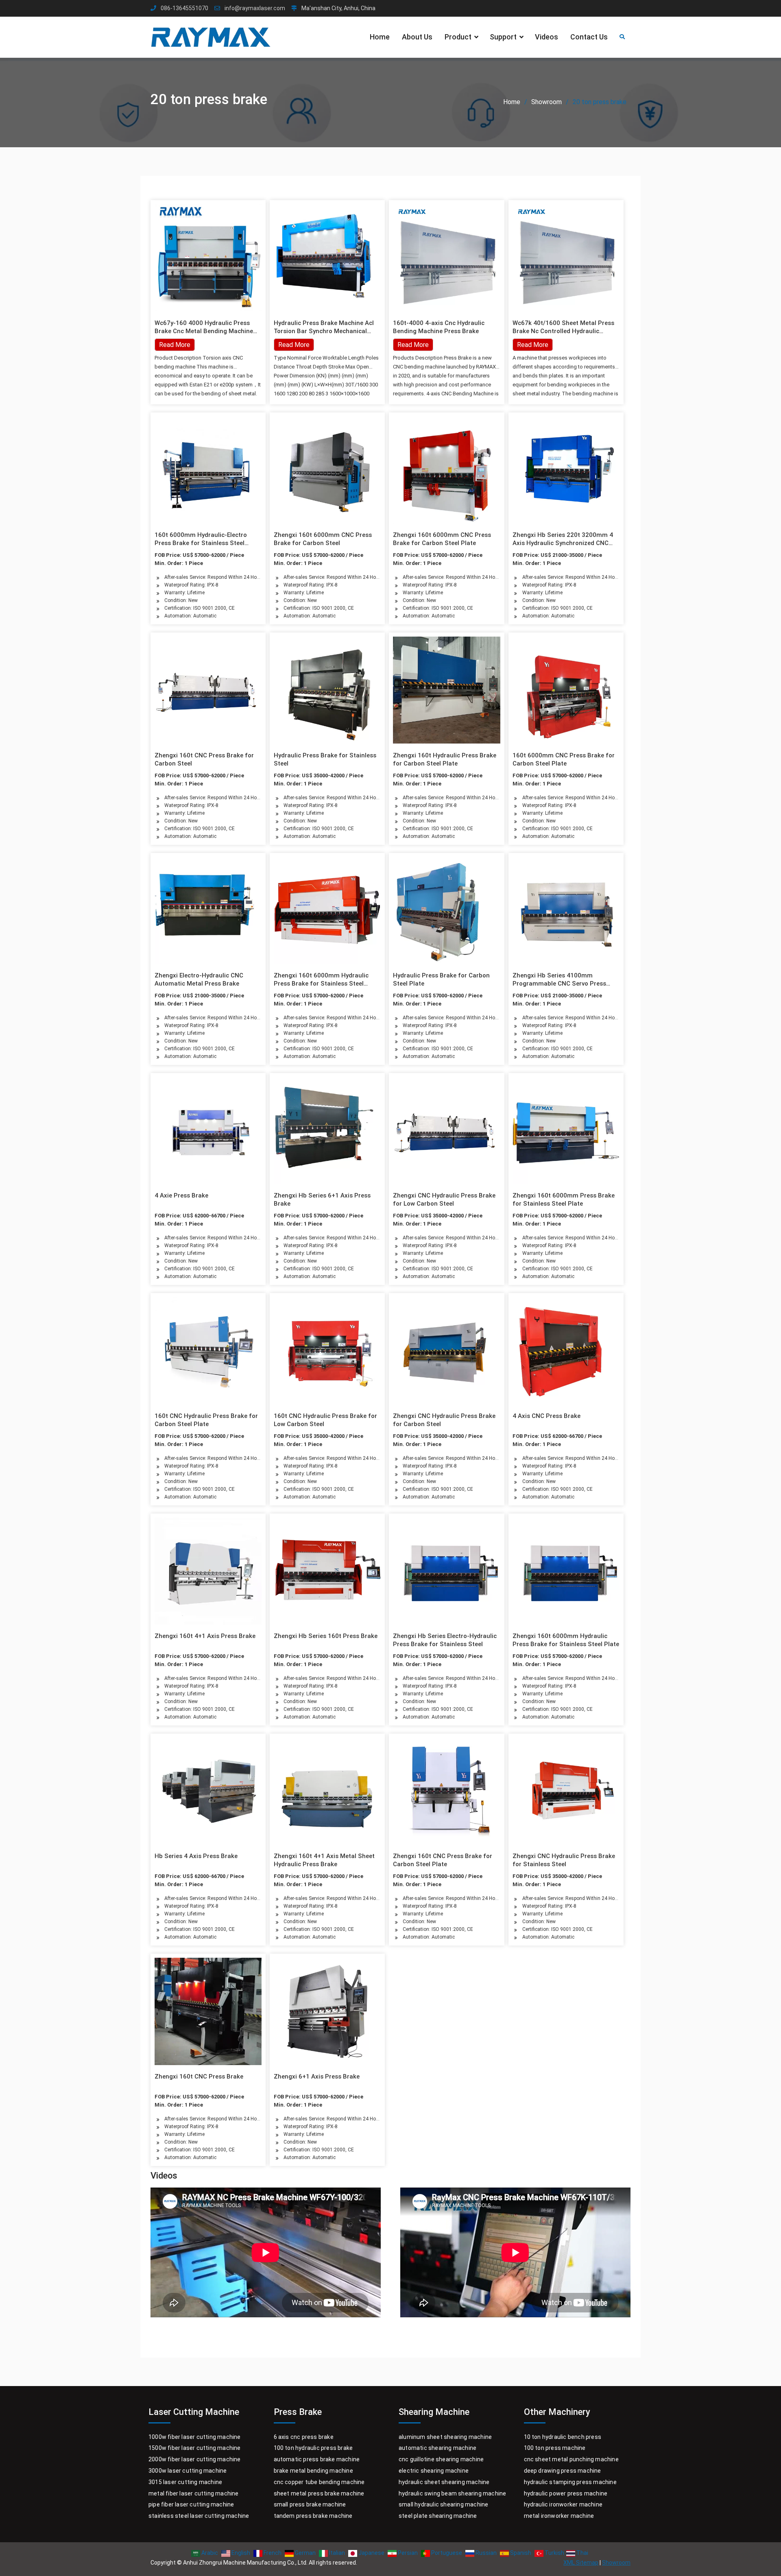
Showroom (616, 2563)
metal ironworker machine (559, 2516)
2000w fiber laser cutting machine (195, 2459)
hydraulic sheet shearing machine (444, 2482)
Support (503, 37)
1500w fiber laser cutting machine (195, 2448)
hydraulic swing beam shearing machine (452, 2493)
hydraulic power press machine (566, 2493)
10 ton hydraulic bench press (563, 2437)
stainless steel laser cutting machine (199, 2516)
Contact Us (589, 37)
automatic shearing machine (437, 2448)
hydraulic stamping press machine (570, 2482)
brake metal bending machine (313, 2471)
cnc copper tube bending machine (319, 2482)
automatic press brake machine (317, 2459)
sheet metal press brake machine (319, 2493)
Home (380, 37)
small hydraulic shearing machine (443, 2504)
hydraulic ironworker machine (563, 2504)
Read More (294, 345)
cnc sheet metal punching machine (571, 2459)
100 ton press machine (555, 2448)
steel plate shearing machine (438, 2516)
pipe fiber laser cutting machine (191, 2504)
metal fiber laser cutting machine (194, 2493)
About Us (417, 37)
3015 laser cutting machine (185, 2482)
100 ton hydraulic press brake (313, 2448)
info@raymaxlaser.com (255, 8)
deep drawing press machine (563, 2471)
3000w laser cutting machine (188, 2471)
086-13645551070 (184, 8)
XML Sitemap (581, 2563)
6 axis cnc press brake (304, 2437)
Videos (546, 37)
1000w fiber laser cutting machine (195, 2437)
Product (458, 37)
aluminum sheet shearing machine (445, 2437)
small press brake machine (310, 2504)
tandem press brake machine (313, 2516)
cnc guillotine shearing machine (441, 2459)
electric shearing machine (434, 2471)
